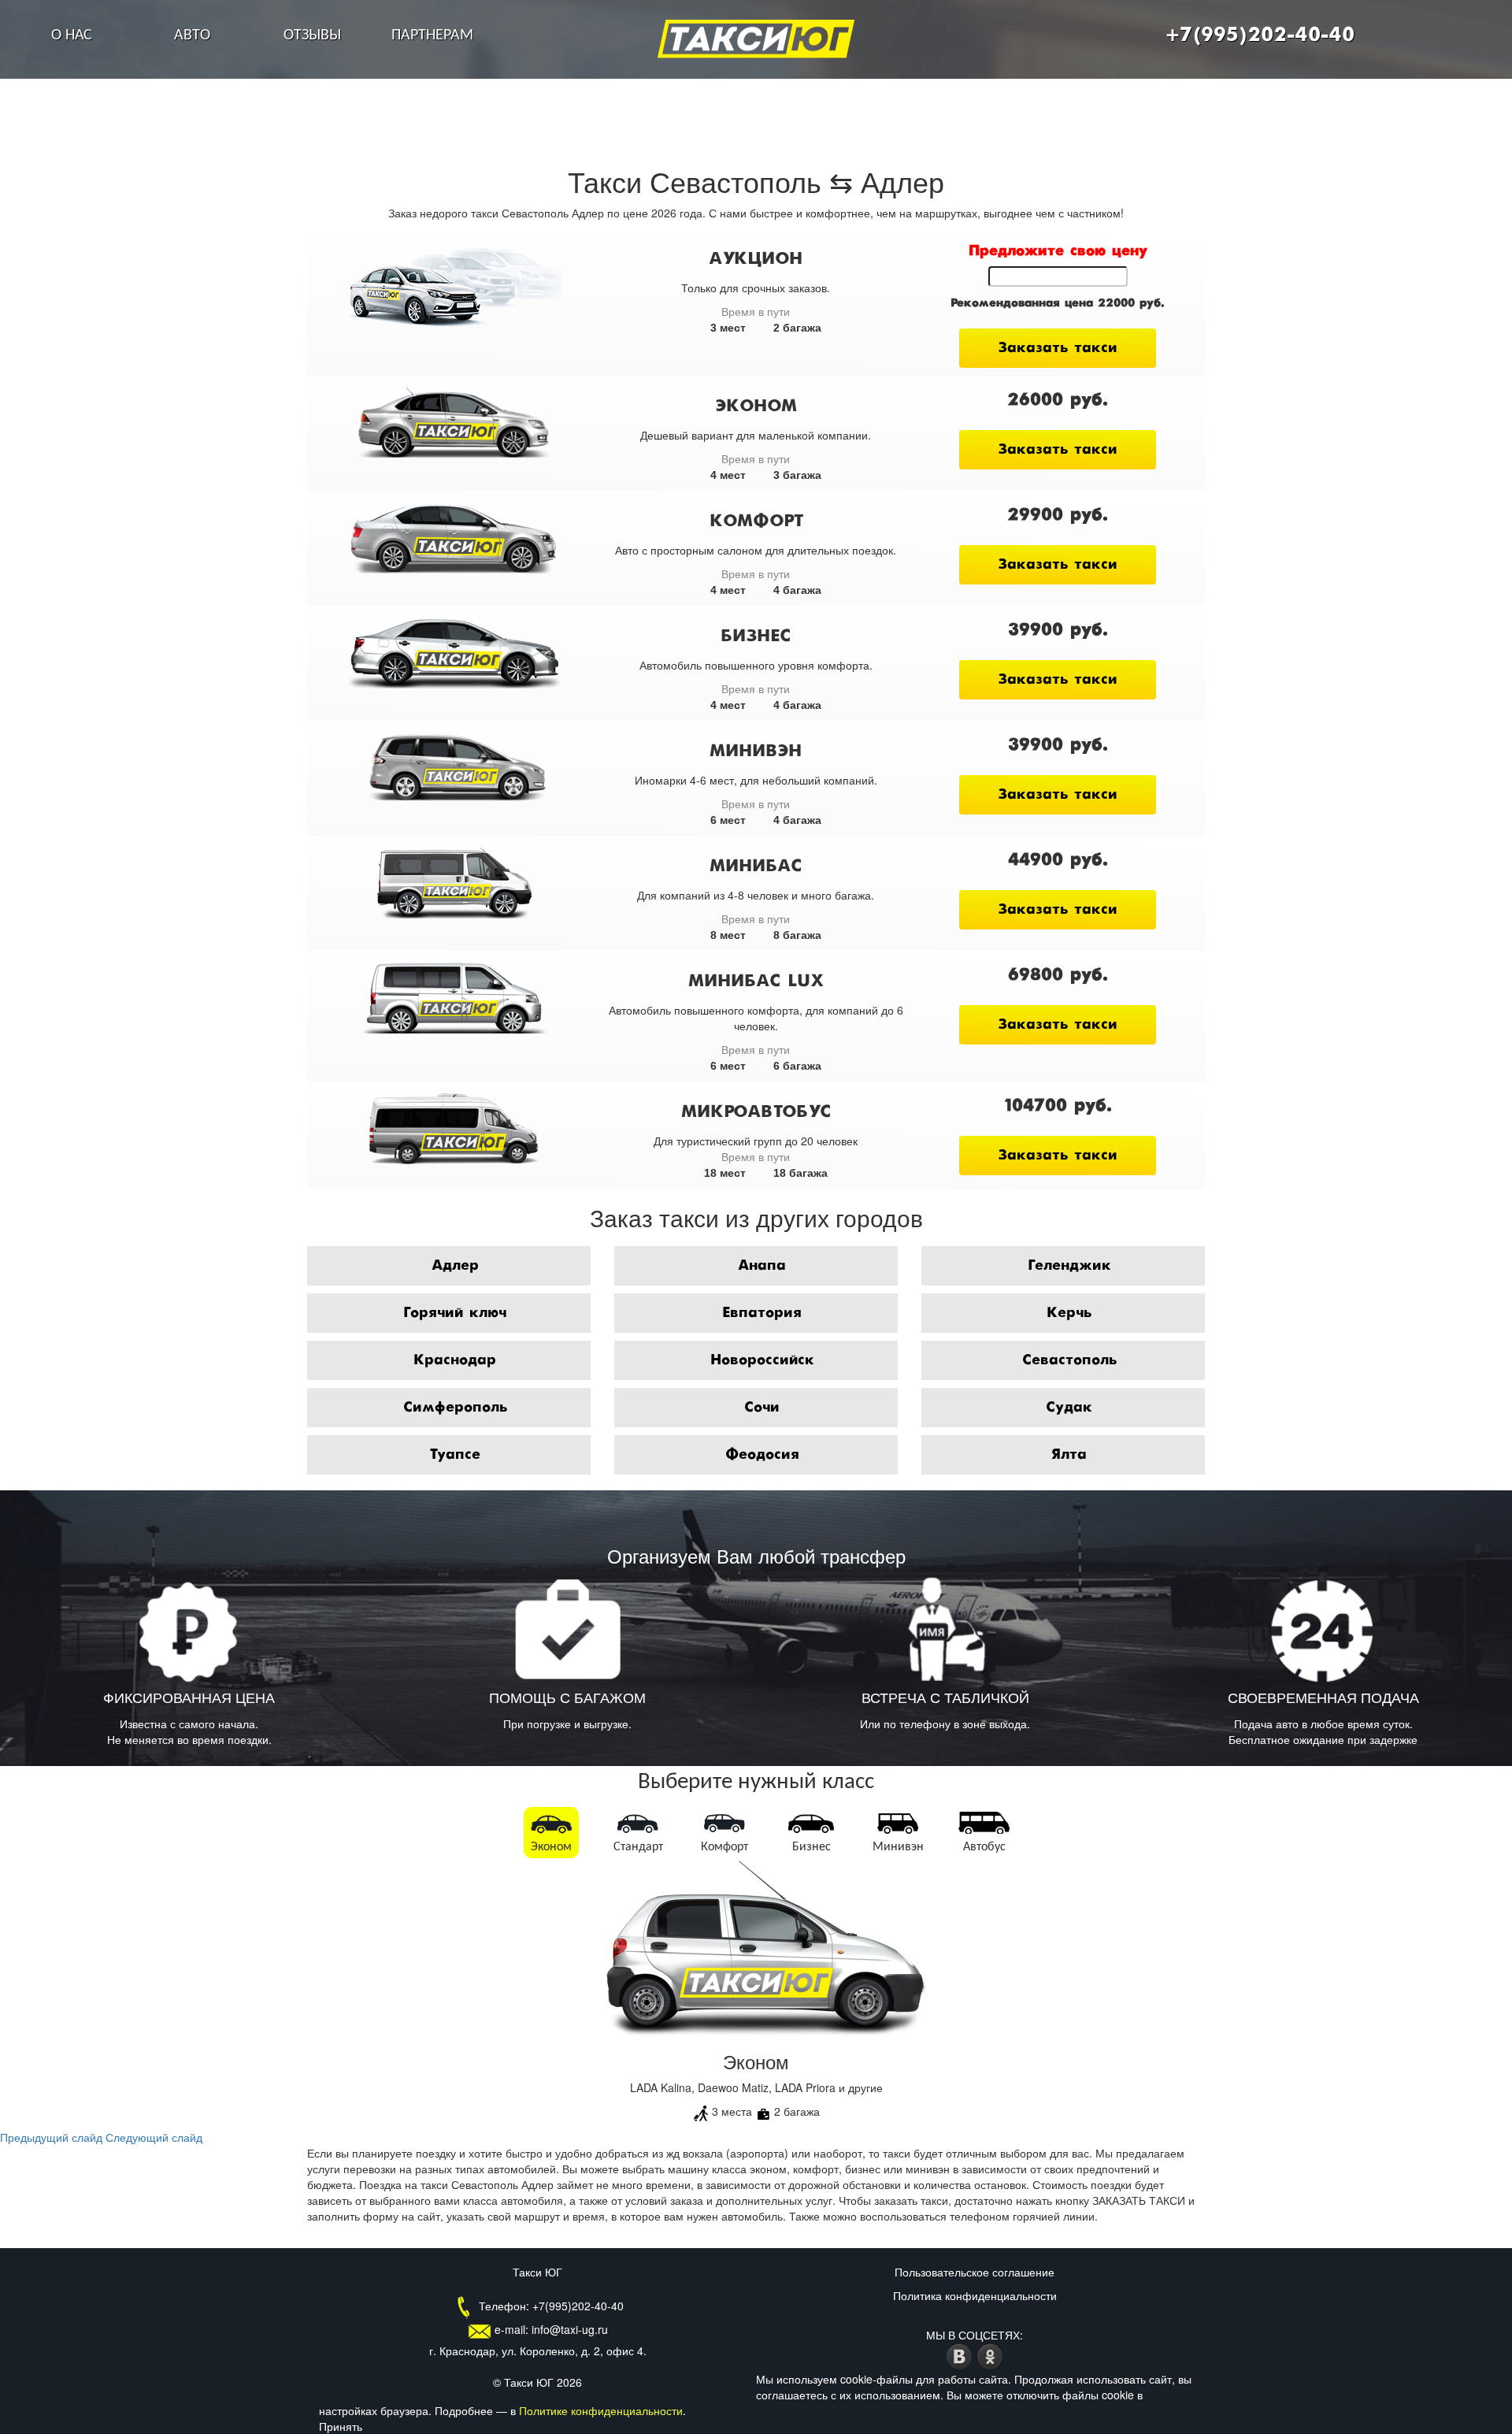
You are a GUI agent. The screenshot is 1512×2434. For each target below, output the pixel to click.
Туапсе (455, 1455)
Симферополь (455, 1408)
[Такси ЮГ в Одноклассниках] (990, 2354)
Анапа (762, 1266)
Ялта (1069, 1455)
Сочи (762, 1408)
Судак (1069, 1408)
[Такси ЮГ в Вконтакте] (961, 2354)
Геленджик (1069, 1266)
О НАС (72, 35)
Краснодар (455, 1360)
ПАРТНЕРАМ (432, 35)
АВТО (192, 35)
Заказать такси (1058, 348)
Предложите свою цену (1058, 251)
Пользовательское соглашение (975, 2272)
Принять (341, 2426)
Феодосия (762, 1455)
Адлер (455, 1266)
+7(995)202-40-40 (1260, 35)
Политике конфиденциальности (601, 2410)
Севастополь (1069, 1360)
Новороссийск (762, 1360)
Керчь (1069, 1313)
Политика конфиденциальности (975, 2295)
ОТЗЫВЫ (312, 35)
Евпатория (762, 1313)
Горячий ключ (455, 1313)
